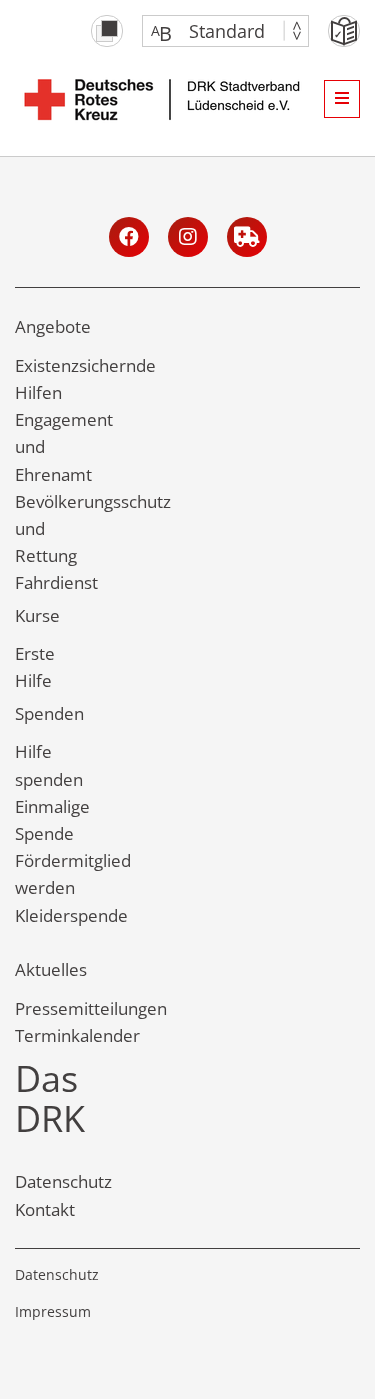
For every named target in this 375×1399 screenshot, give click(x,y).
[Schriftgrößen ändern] (215, 31)
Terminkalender (77, 1035)
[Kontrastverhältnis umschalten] (107, 31)
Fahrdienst (56, 582)
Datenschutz (63, 1181)
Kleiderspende (71, 915)
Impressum (53, 1311)
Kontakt (45, 1209)
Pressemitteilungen (91, 1008)
